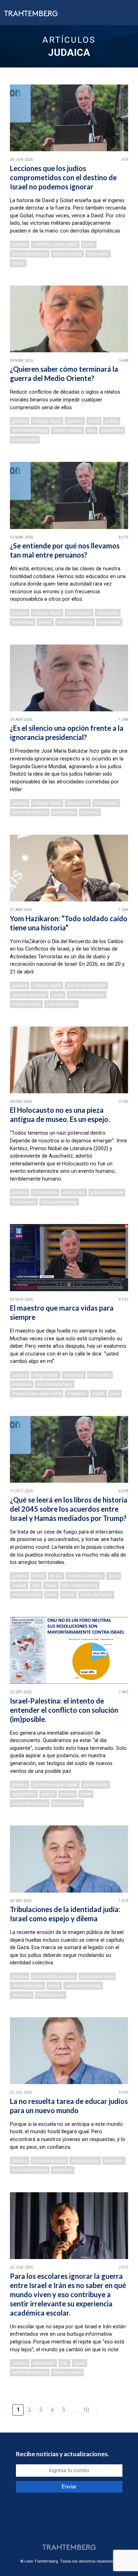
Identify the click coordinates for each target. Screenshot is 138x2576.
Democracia (95, 1785)
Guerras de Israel (29, 995)
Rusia (51, 1595)
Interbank (22, 1384)
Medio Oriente (67, 254)
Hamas (19, 1585)
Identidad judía (28, 1986)
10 (86, 2410)
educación (108, 613)
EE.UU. (56, 1576)
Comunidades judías (54, 1977)
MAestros (77, 1393)
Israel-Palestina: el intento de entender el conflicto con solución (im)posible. (64, 1710)
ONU (91, 430)
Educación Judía (107, 1192)
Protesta (90, 812)
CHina (38, 1576)
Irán (36, 1585)
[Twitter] (55, 2531)
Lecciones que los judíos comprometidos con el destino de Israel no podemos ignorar (63, 177)
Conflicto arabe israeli (55, 244)
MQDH (98, 1393)
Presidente (109, 622)
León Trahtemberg (30, 254)
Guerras (75, 421)
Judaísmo (114, 2161)
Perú (115, 1393)
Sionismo (22, 1995)
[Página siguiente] (109, 2406)
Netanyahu (98, 254)
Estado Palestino (85, 1576)
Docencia (74, 1375)
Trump (18, 263)
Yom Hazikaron (61, 1004)
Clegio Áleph (45, 1375)
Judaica (20, 244)
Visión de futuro (96, 1595)
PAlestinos (112, 430)
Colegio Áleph (47, 421)
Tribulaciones (50, 1995)
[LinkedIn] (64, 2531)
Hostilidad (23, 622)
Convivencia (79, 613)
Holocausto (106, 803)
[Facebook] (73, 2531)
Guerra (48, 1794)
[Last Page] (120, 2406)
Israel (89, 244)
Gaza (114, 1576)
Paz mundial (25, 440)
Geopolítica (24, 1794)
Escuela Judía (85, 2161)
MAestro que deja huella (37, 1393)
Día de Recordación (86, 985)
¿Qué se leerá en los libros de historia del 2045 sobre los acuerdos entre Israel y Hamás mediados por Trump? (69, 1509)
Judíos (112, 421)
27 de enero (45, 1192)
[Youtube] (82, 2531)
